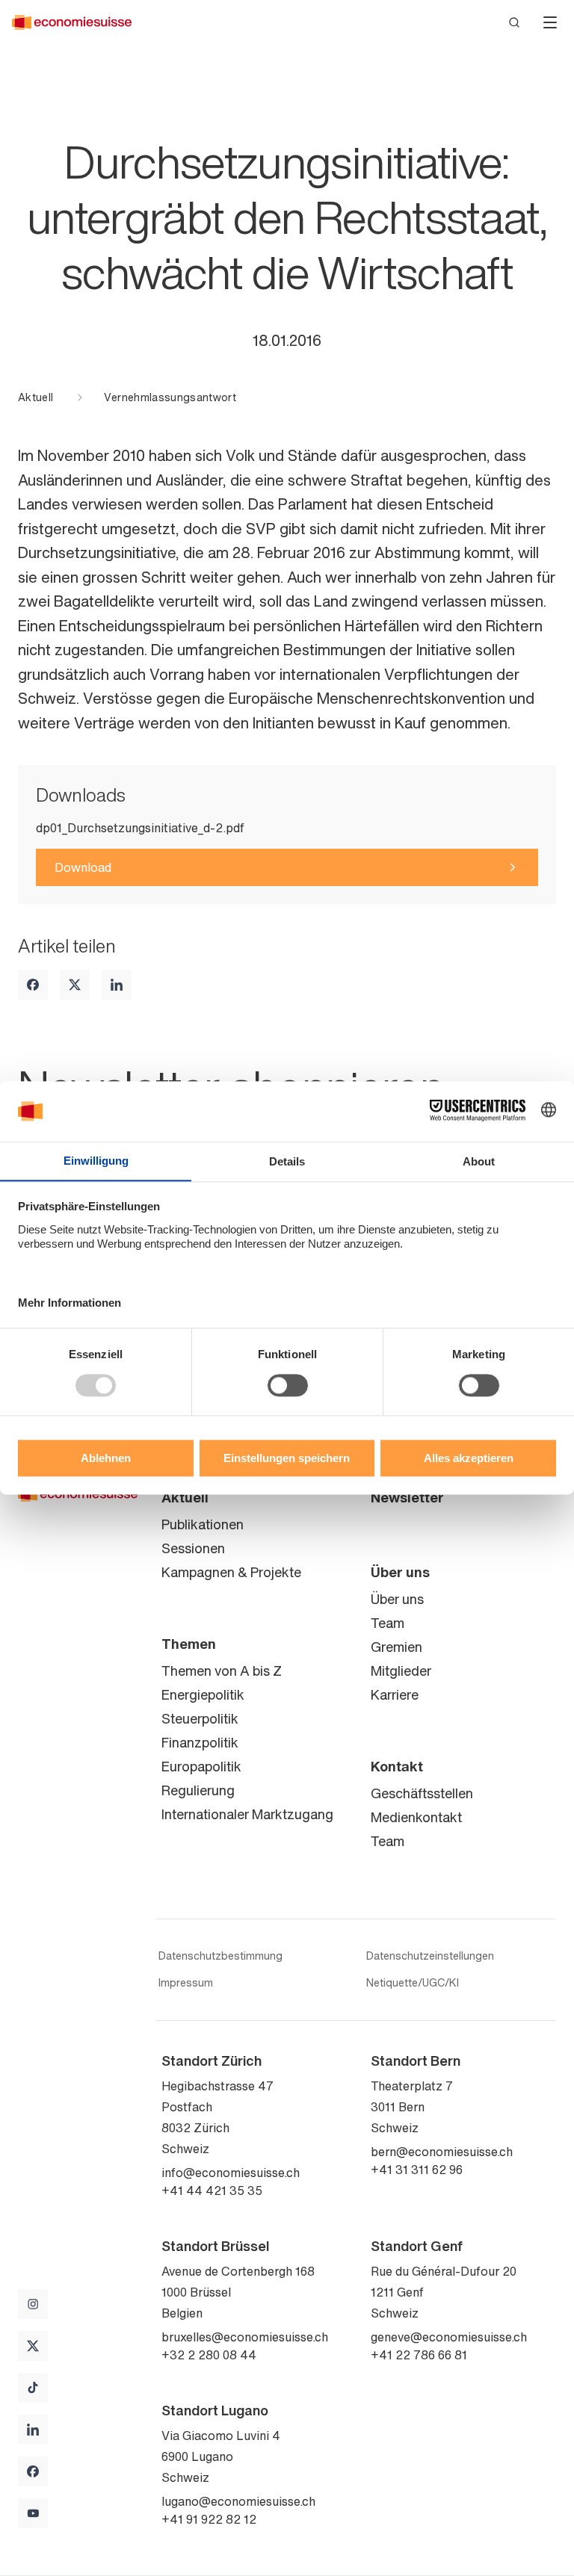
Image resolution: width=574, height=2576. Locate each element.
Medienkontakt (416, 1817)
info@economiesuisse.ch (231, 2173)
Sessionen (193, 1548)
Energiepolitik (203, 1694)
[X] (75, 985)
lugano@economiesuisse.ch (238, 2501)
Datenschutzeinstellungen (430, 1956)
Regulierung (198, 1790)
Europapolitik (201, 1766)
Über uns (400, 1572)
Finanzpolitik (200, 1742)
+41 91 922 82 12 (209, 2519)
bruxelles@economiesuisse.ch (245, 2337)
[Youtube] (33, 2513)
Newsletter (407, 1497)
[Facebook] (33, 985)
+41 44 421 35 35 (212, 2190)
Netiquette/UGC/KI (413, 1983)
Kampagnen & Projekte (231, 1572)
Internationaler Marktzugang (247, 1814)
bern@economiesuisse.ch (442, 2152)
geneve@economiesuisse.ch (449, 2337)
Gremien (396, 1647)
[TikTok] (33, 2388)
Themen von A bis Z (222, 1671)
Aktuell (36, 397)
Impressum (186, 1983)
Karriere (395, 1694)
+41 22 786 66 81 (419, 2355)
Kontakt (397, 1766)
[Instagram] (33, 2304)
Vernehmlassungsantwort (170, 397)
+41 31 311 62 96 (417, 2170)
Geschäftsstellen (422, 1793)
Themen (189, 1644)
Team (388, 1623)
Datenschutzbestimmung (220, 1956)
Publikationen (203, 1524)
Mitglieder (401, 1671)
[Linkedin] (117, 985)
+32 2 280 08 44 (209, 2355)
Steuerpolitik (200, 1718)
